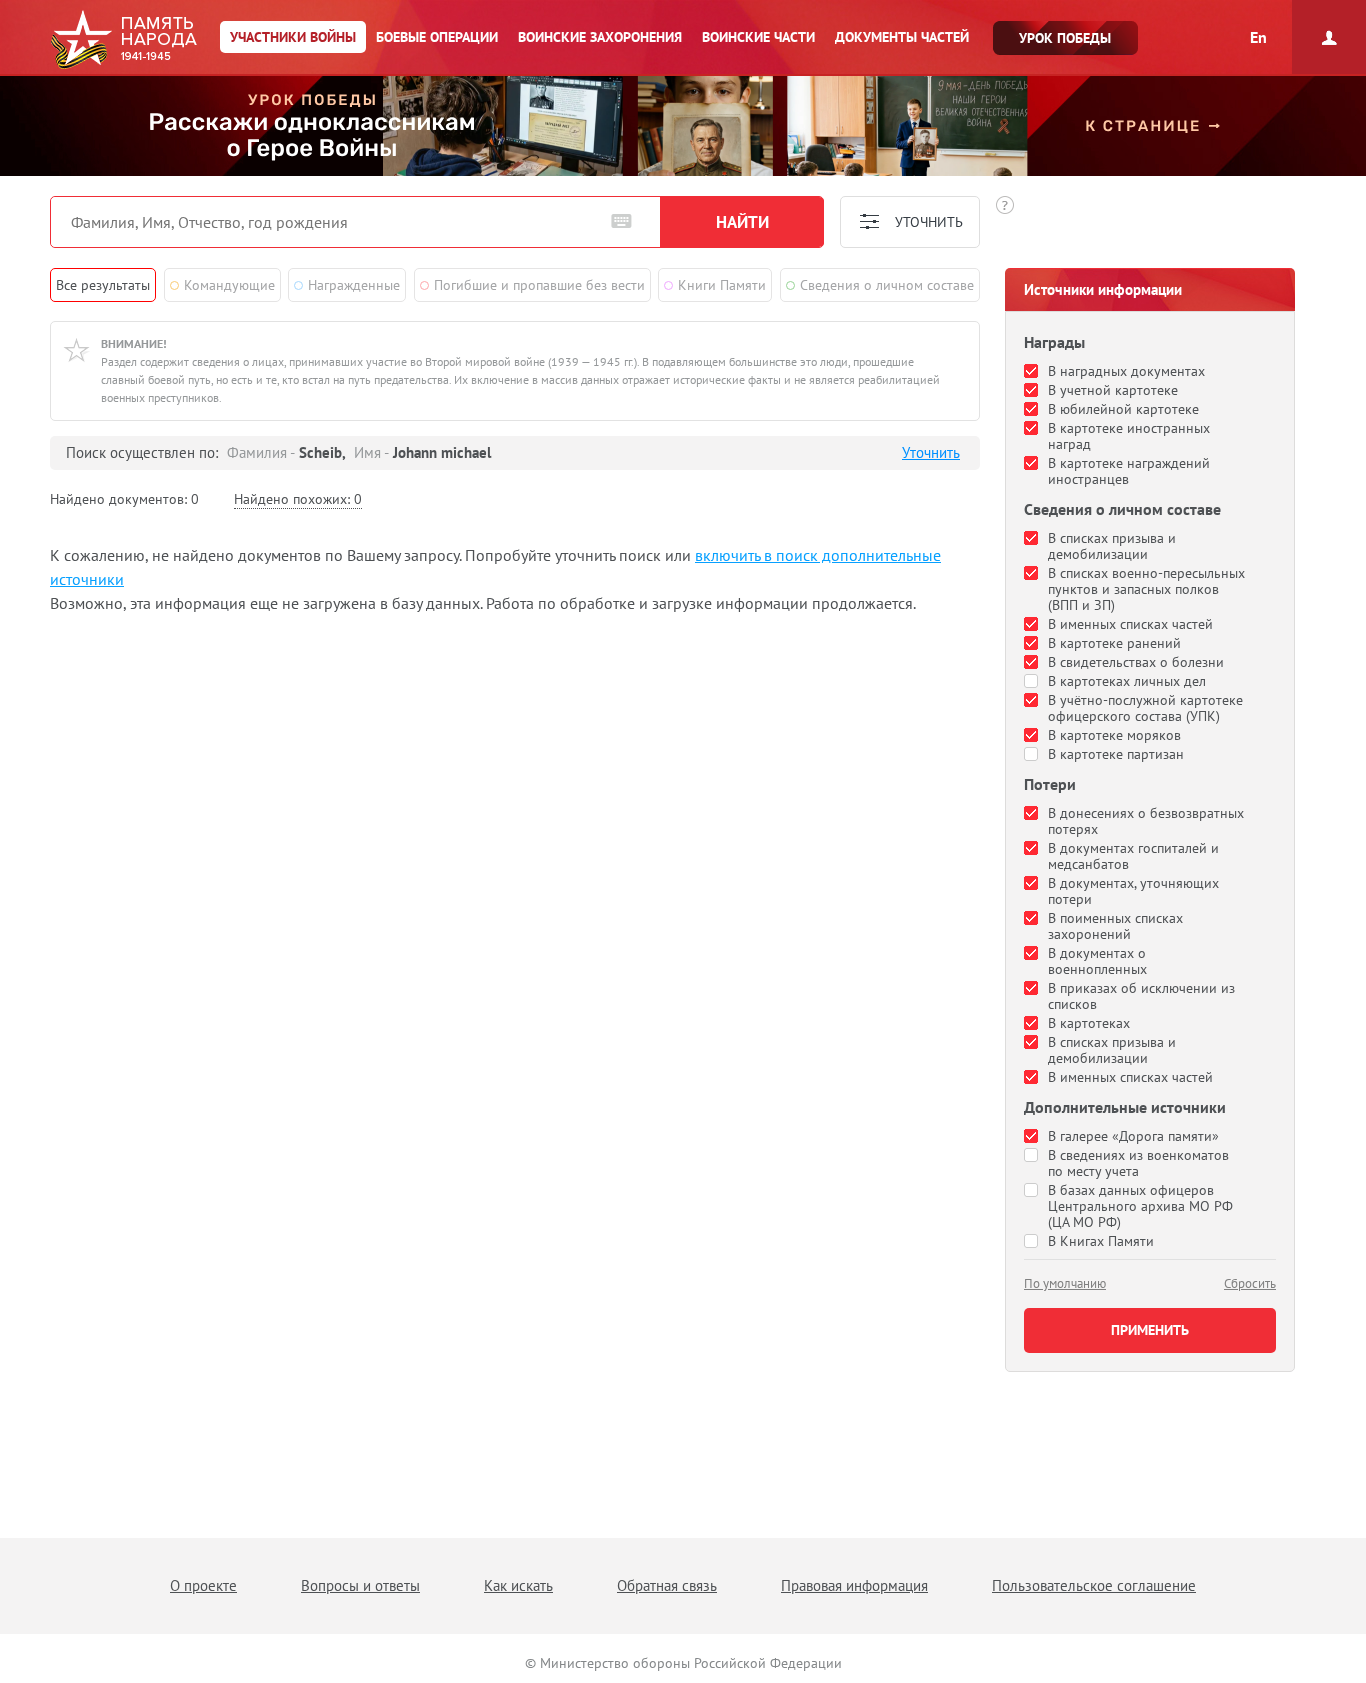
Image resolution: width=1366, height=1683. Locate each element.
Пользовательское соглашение (1094, 1585)
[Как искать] (1005, 205)
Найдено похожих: (298, 499)
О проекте (203, 1585)
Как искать (518, 1585)
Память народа (123, 40)
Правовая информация (854, 1585)
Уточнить (931, 453)
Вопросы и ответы (360, 1585)
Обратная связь (667, 1585)
